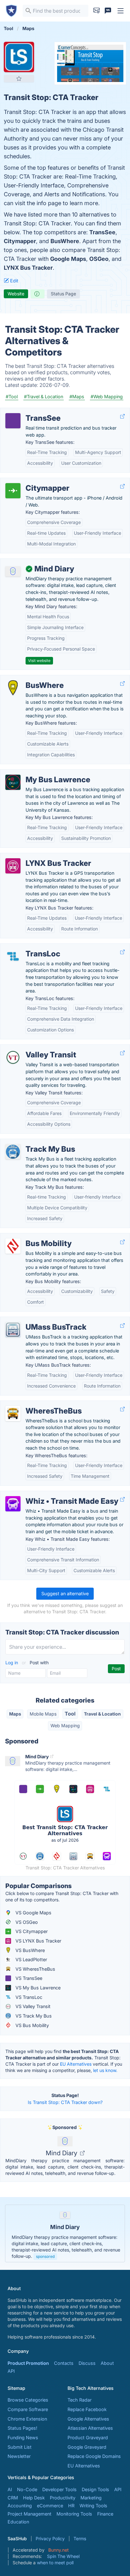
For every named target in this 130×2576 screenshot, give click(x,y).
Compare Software (28, 2409)
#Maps (77, 397)
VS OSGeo (26, 1922)
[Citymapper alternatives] (13, 491)
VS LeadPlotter (31, 1959)
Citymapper (20, 241)
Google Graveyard (87, 2447)
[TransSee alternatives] (13, 421)
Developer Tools (59, 2489)
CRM (13, 2498)
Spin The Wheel (63, 2556)
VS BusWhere (30, 1950)
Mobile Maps (43, 1714)
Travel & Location (102, 1714)
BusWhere (65, 241)
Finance (105, 2514)
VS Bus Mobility (32, 2025)
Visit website (39, 661)
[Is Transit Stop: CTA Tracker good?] (38, 294)
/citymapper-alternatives (31, 481)
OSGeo (99, 259)
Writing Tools (93, 2506)
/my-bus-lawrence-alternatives (38, 773)
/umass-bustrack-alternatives (37, 1320)
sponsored (45, 2256)
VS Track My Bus (33, 2016)
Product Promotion (28, 2363)
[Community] (108, 11)
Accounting (20, 2506)
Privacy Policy (50, 2538)
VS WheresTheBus (35, 1969)
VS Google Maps (33, 1913)
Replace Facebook (87, 2409)
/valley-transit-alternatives (33, 1048)
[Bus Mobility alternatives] (13, 1246)
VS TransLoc (28, 1997)
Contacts (64, 2363)
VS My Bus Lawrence (37, 1988)
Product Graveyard (88, 2437)
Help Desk (34, 2498)
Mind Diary (62, 2153)
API (11, 2371)
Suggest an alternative (65, 1593)
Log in (12, 1663)
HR (71, 2506)
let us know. (105, 2070)
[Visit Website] (122, 416)
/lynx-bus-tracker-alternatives (37, 857)
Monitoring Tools (74, 2514)
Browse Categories (28, 2400)
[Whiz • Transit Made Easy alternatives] (13, 1504)
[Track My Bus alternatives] (13, 1152)
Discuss (87, 2363)
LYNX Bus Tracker (28, 268)
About (107, 2363)
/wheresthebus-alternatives (35, 1404)
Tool (70, 1714)
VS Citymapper (31, 1931)
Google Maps (68, 259)
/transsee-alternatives (29, 411)
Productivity (63, 2498)
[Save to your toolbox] (19, 79)
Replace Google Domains (94, 2456)
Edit (14, 281)
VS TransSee (28, 1978)
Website (16, 294)
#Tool (12, 397)
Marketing (91, 2498)
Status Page (63, 294)
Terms (80, 2538)
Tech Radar (80, 2400)
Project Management (30, 2514)
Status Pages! (22, 2428)
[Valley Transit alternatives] (13, 1057)
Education (18, 2522)
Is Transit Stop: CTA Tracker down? (65, 2102)
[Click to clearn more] (65, 2233)
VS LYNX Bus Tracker (38, 1941)
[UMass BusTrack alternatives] (13, 1330)
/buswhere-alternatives (30, 679)
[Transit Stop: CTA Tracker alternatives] (19, 57)
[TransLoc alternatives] (13, 956)
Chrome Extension (27, 2419)
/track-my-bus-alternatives (34, 1142)
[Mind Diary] (13, 571)
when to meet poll (55, 2563)
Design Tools (95, 2489)
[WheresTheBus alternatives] (13, 1414)
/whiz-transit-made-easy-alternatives (45, 1494)
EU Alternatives (76, 2064)
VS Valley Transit (32, 2006)
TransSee (102, 232)
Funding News (23, 2437)
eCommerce (50, 2506)
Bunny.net (59, 2550)
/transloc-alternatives (28, 947)
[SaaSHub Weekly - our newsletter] (97, 11)
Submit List (20, 2447)
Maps (15, 1714)
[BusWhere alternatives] (13, 688)
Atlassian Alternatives (90, 2428)
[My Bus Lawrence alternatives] (13, 782)
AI (10, 2489)
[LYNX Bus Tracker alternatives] (13, 866)
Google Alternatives (88, 2419)
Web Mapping (65, 1726)
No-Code (27, 2489)
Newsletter (19, 2456)
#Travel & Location (44, 397)
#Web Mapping (107, 397)
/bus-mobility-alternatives (33, 1237)
